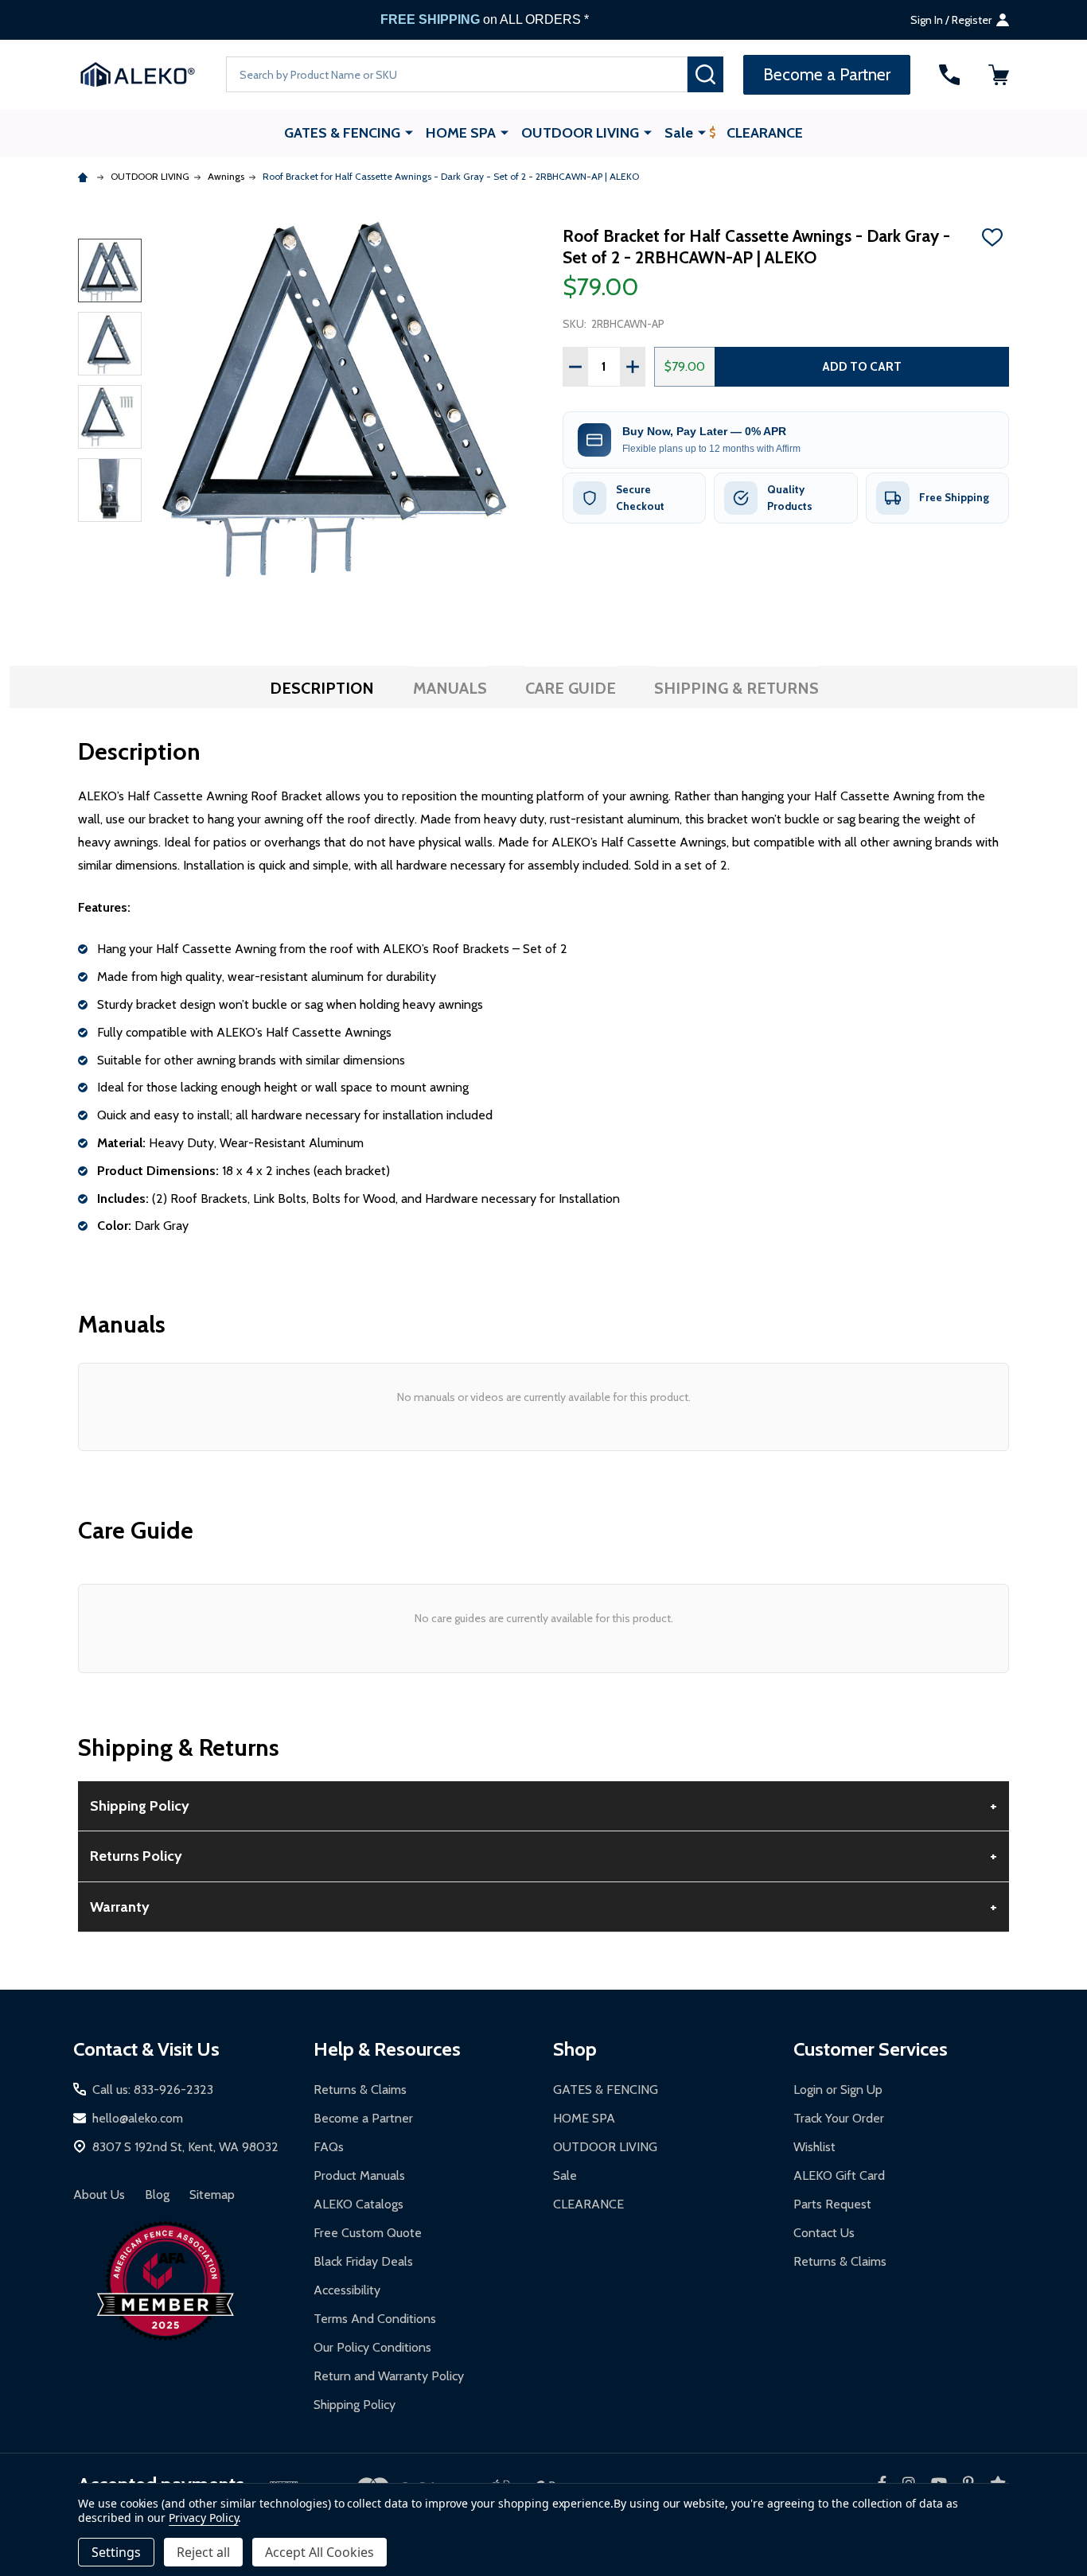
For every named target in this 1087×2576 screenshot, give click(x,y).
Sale (679, 133)
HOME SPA (461, 133)
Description (322, 688)
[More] (409, 132)
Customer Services (871, 2049)
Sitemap (212, 2195)
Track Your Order (839, 2118)
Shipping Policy (355, 2405)
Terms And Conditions (375, 2319)
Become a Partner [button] (827, 74)
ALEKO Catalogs (358, 2204)
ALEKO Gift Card (839, 2175)
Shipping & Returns (736, 688)
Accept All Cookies (319, 2552)
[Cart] (999, 75)
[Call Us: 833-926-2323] (949, 75)
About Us (99, 2195)
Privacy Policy (203, 2518)
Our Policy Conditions (372, 2347)
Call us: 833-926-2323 (153, 2090)
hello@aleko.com (138, 2118)
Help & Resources (387, 2049)
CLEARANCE (765, 133)
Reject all (203, 2552)
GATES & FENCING (342, 133)
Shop (575, 2049)
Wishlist (814, 2147)
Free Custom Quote (368, 2233)
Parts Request (832, 2204)
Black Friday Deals (363, 2261)
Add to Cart (862, 366)
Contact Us (824, 2233)
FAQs (329, 2147)
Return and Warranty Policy (389, 2376)
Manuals (450, 688)
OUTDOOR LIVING (580, 133)
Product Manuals (359, 2175)
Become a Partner (363, 2118)
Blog (157, 2195)
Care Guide (571, 688)
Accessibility (347, 2290)
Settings (116, 2552)
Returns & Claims (360, 2090)
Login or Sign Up (838, 2090)
